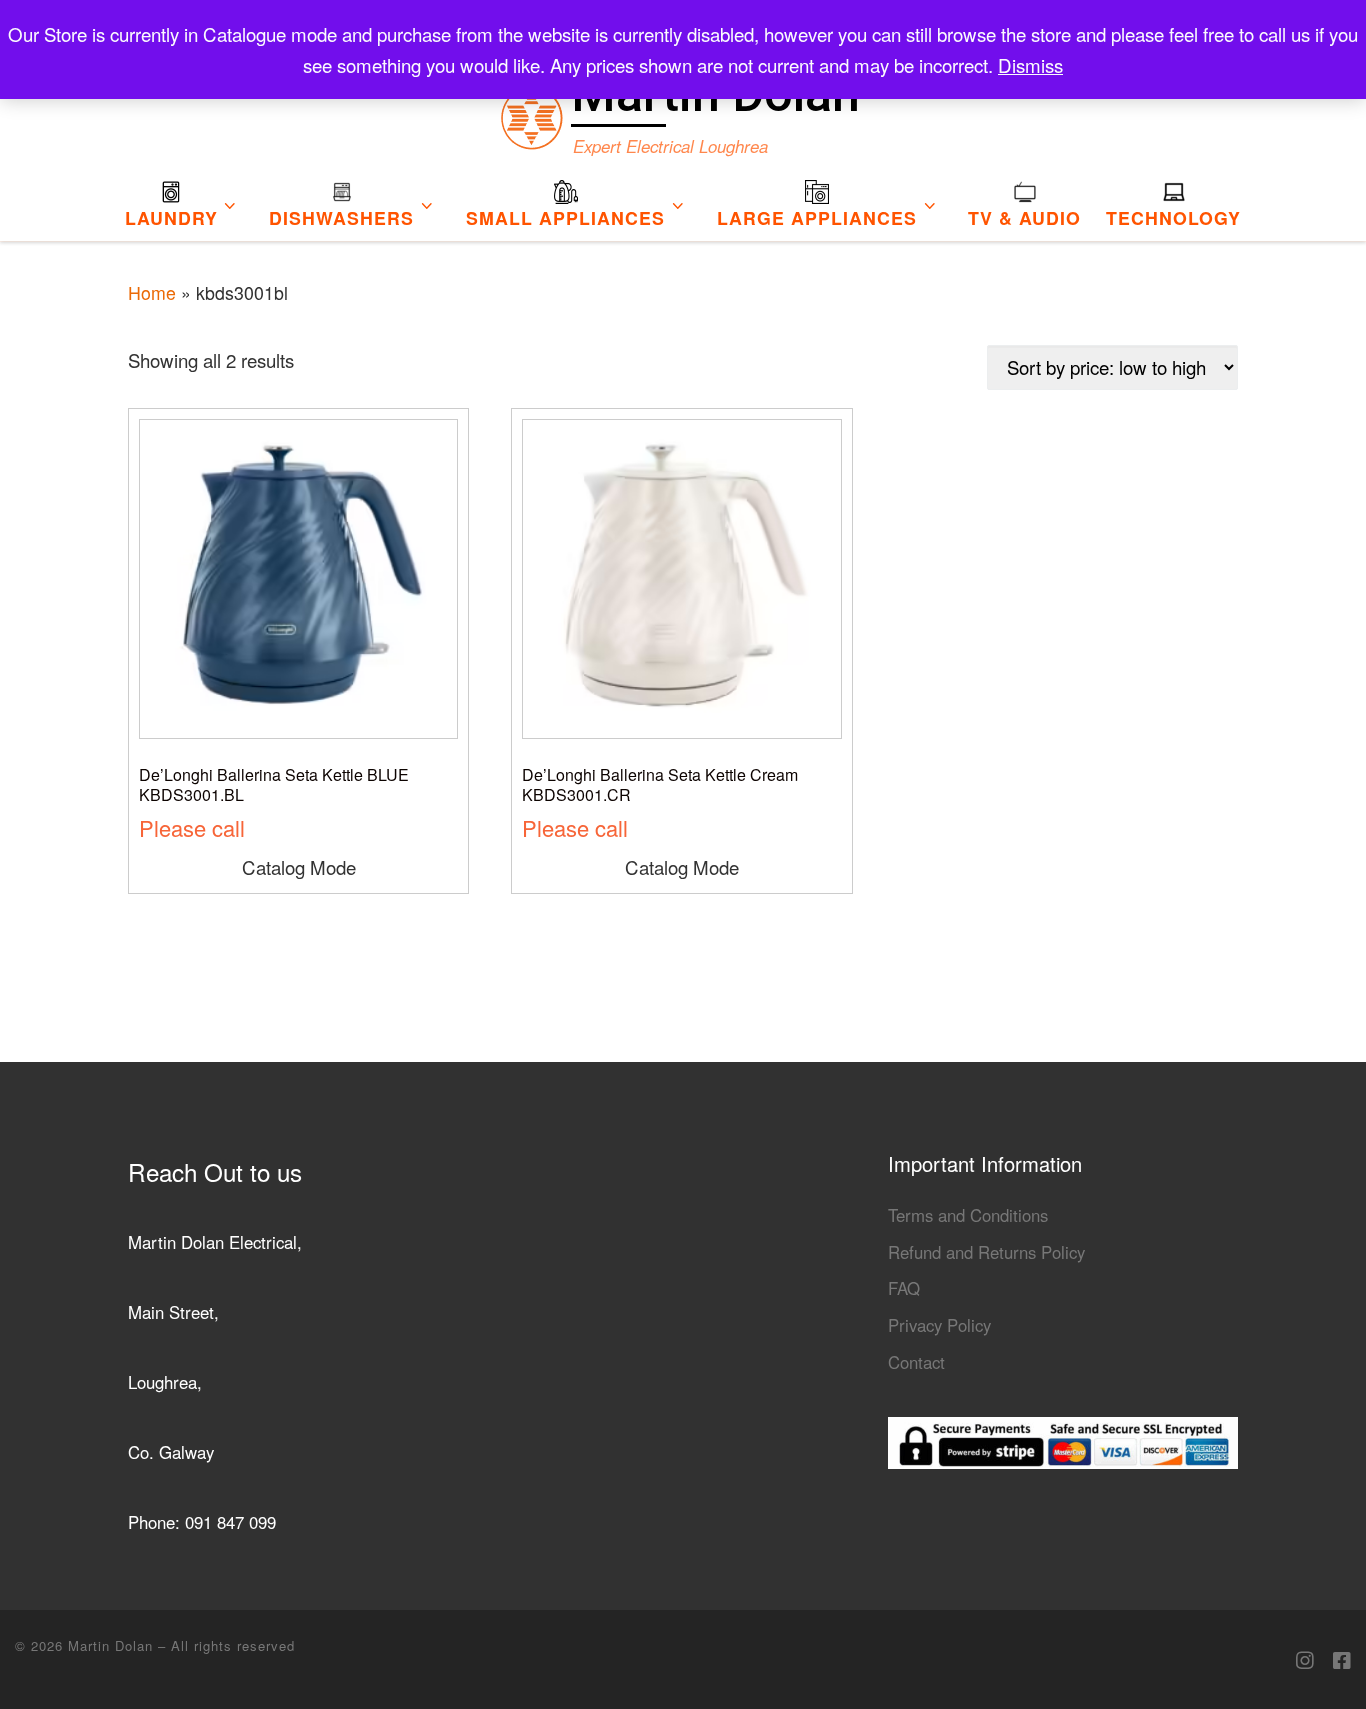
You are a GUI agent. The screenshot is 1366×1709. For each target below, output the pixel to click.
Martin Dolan (113, 1645)
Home (152, 292)
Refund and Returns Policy (986, 1252)
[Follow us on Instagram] (1305, 1659)
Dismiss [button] (1030, 65)
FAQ (904, 1288)
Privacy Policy (939, 1325)
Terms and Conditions (968, 1215)
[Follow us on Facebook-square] (1342, 1659)
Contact (916, 1362)
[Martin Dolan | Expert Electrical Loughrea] (531, 111)
